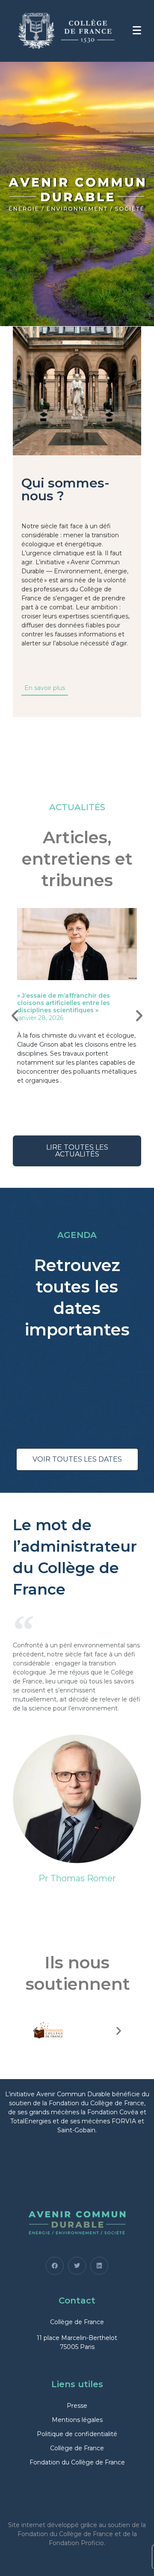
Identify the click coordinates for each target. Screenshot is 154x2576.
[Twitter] (77, 2266)
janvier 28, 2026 (40, 1018)
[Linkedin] (99, 2266)
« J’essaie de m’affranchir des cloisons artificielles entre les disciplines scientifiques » (64, 1003)
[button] (15, 1015)
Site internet (27, 2525)
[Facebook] (55, 2266)
